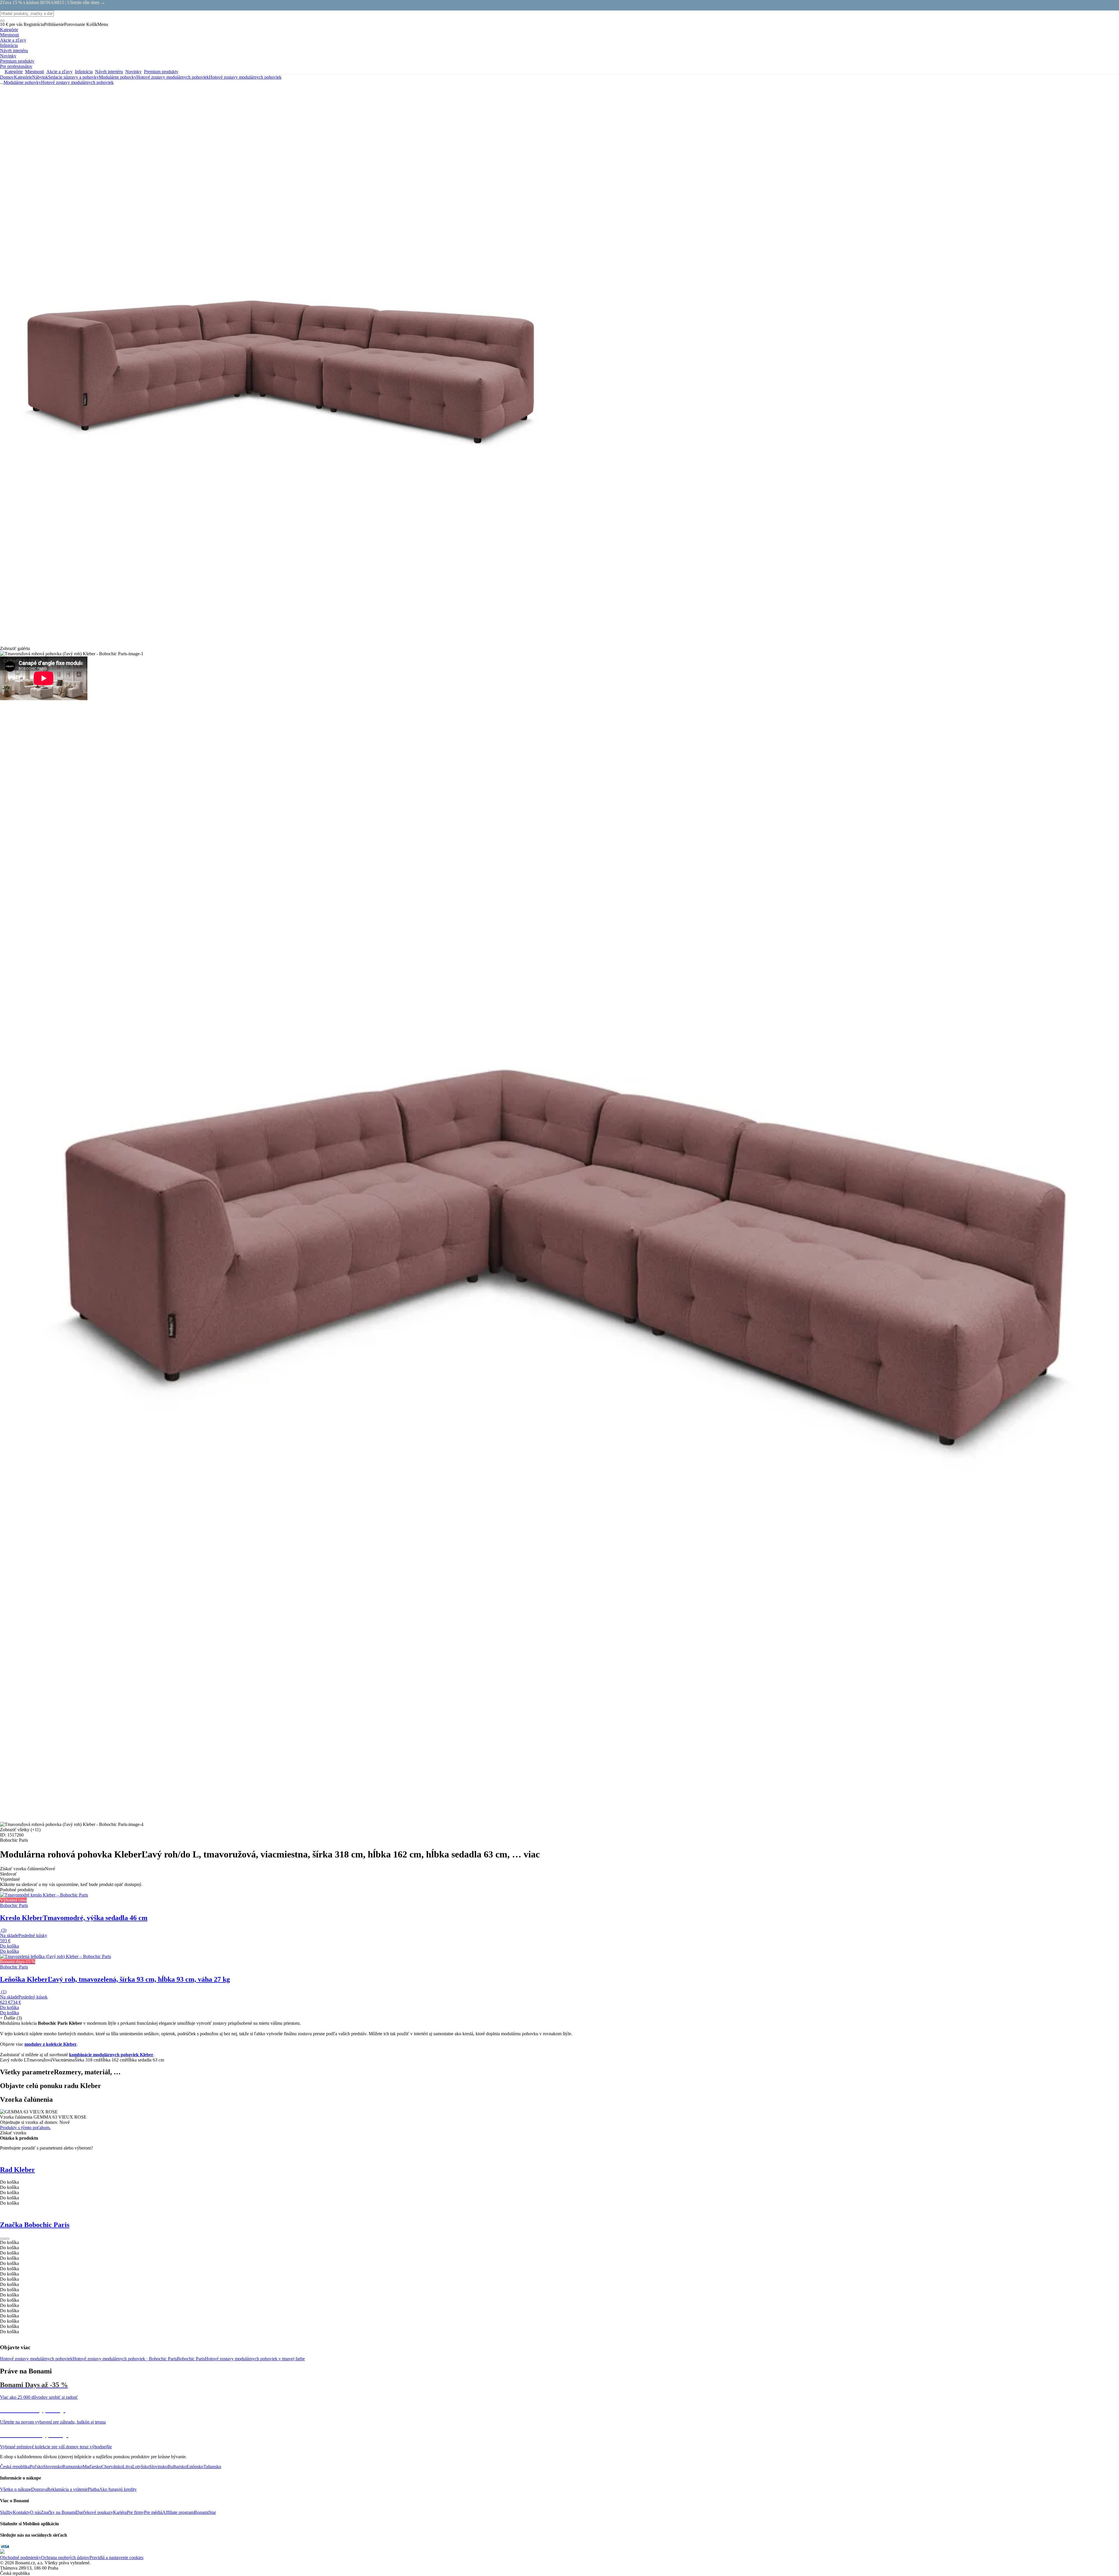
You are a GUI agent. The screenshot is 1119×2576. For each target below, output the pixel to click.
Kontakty (21, 2512)
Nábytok (40, 77)
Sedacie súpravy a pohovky (73, 77)
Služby (6, 2512)
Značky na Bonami (58, 2512)
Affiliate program (178, 2512)
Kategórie (23, 77)
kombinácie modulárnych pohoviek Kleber (111, 2055)
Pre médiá (153, 2512)
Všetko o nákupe (16, 2489)
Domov (7, 77)
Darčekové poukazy (95, 2512)
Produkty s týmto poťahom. (25, 2128)
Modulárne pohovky (118, 77)
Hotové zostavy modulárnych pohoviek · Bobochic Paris (125, 2359)
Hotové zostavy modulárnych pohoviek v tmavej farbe (255, 2359)
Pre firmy (135, 2512)
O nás (35, 2512)
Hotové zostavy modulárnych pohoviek (245, 77)
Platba (93, 2489)
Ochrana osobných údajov (65, 2557)
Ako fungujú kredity (118, 2489)
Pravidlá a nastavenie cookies (116, 2557)
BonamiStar (205, 2512)
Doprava (39, 2489)
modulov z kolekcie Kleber (51, 2044)
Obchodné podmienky (21, 2557)
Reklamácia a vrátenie (67, 2489)
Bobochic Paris (191, 2359)
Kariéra (120, 2512)
